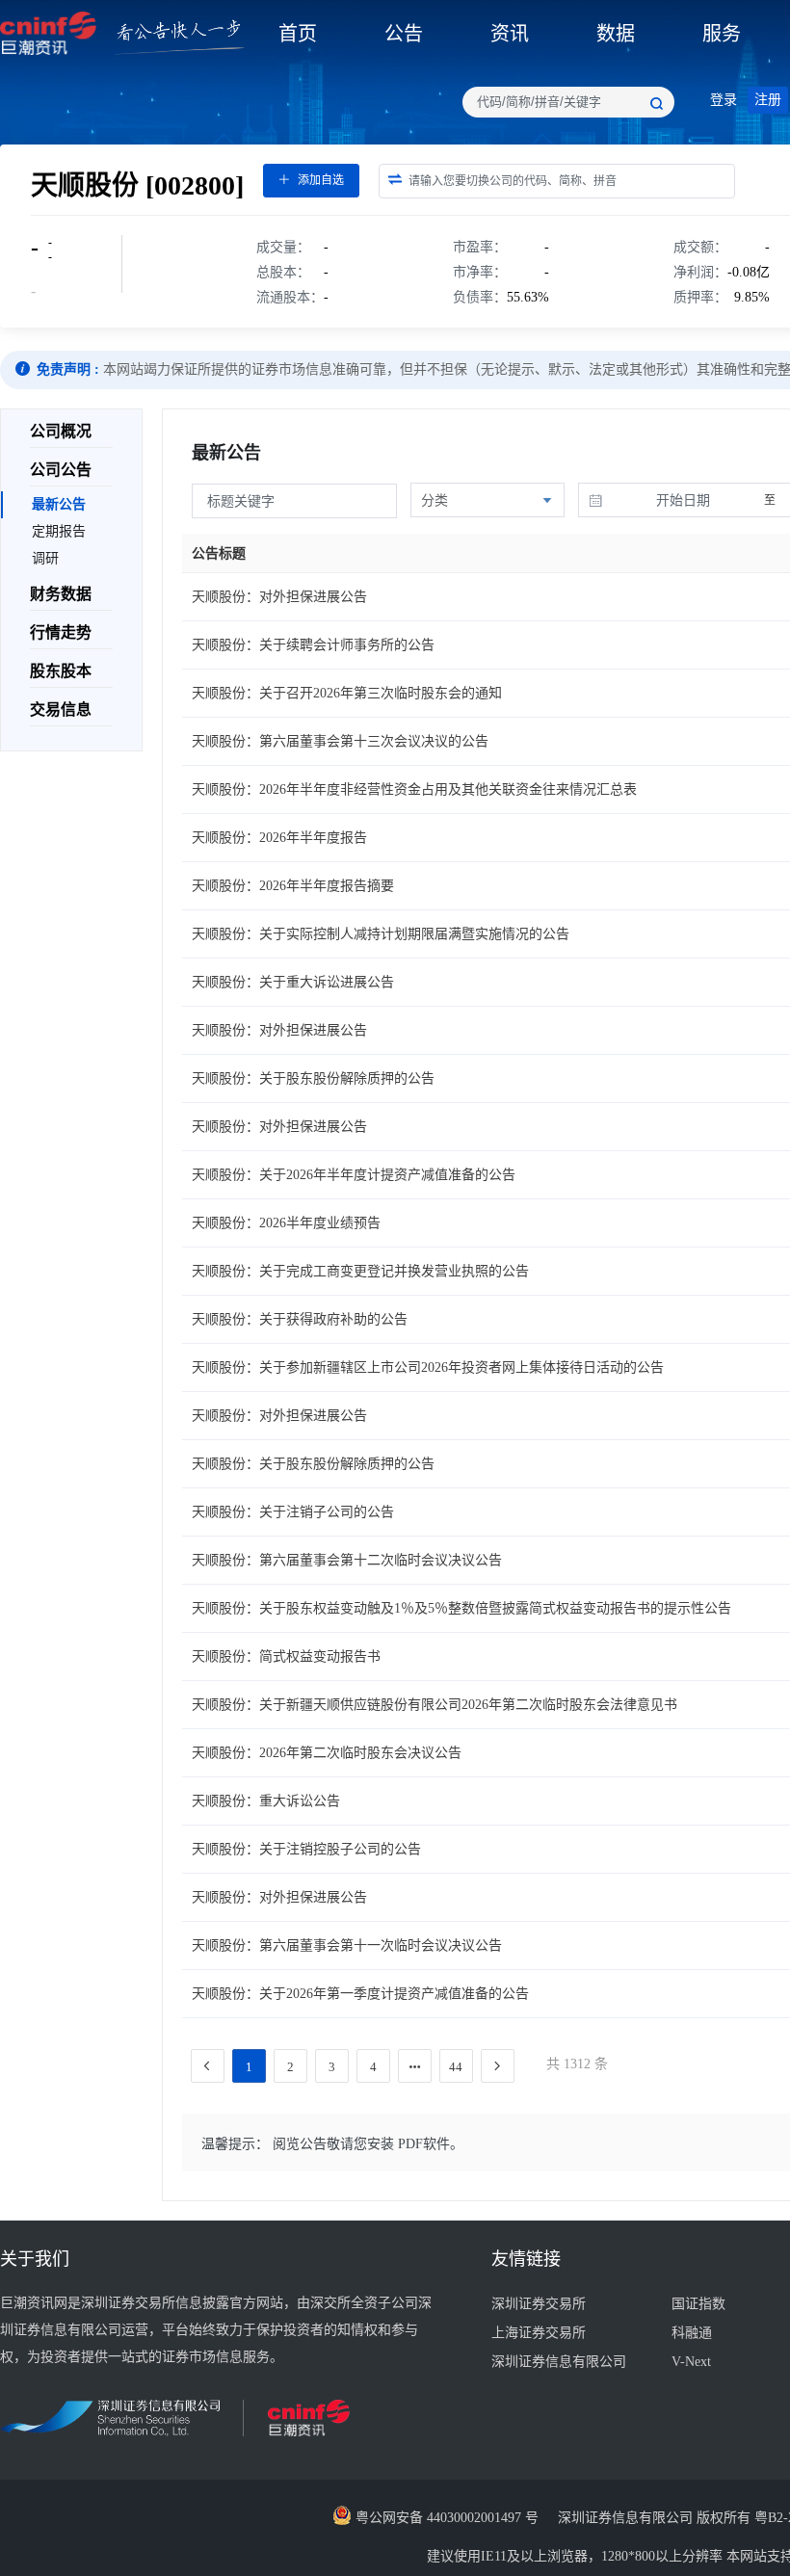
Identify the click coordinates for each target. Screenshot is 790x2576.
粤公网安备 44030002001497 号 (445, 2518)
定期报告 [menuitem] (59, 531)
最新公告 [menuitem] (59, 504)
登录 (724, 100)
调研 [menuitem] (45, 558)
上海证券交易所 (539, 2333)
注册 (768, 100)
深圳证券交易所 (539, 2304)
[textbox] (568, 102)
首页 (298, 34)
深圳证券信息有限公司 (559, 2362)
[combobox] (568, 102)
